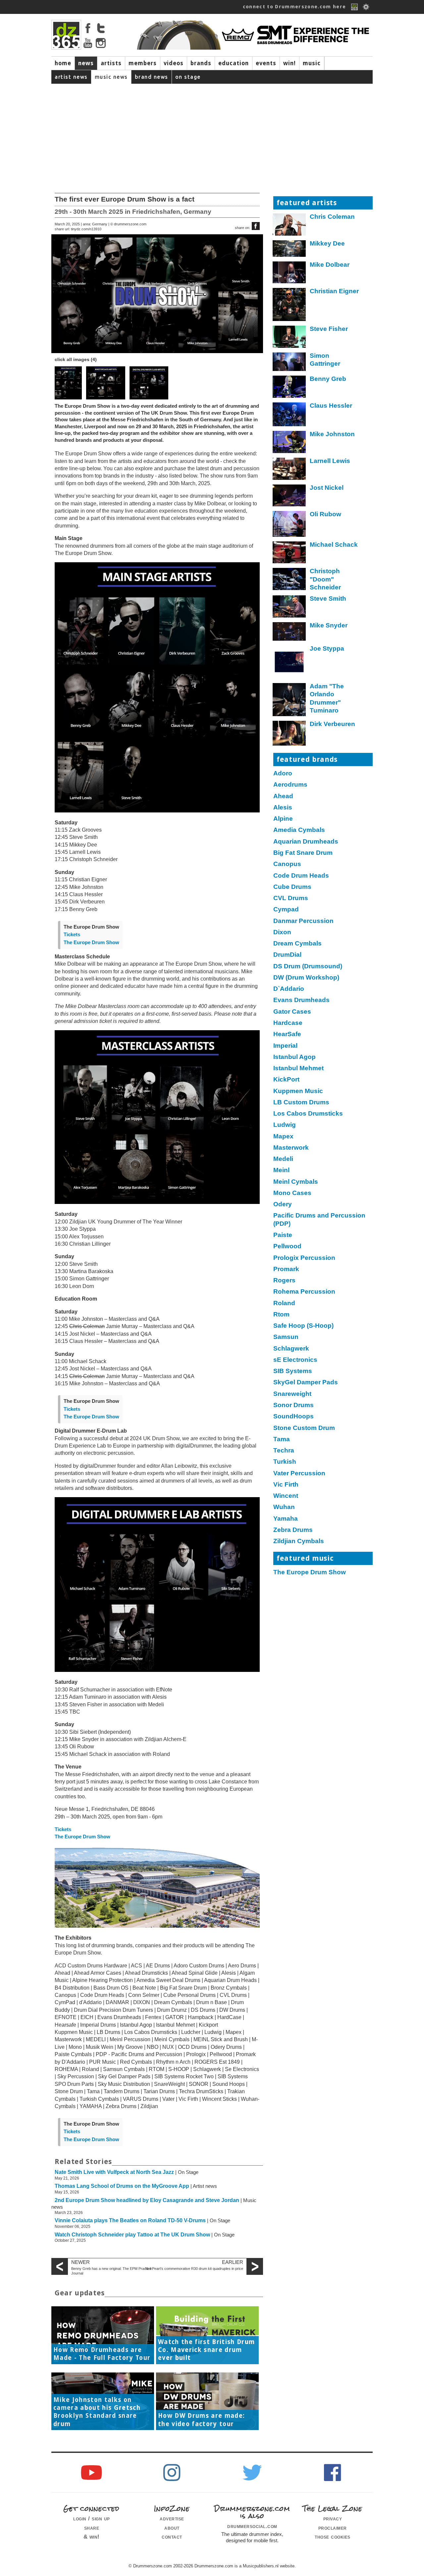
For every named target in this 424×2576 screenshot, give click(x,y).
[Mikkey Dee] (290, 250)
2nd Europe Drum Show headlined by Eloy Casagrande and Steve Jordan (147, 2200)
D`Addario (289, 989)
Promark (286, 1269)
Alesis (283, 807)
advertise (172, 2518)
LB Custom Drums (301, 1102)
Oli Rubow (325, 514)
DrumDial (287, 955)
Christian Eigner (334, 291)
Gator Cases (292, 1012)
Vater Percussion (299, 1473)
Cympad (286, 909)
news (86, 63)
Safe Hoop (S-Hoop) (303, 1326)
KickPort (286, 1079)
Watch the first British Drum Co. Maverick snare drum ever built (206, 2350)
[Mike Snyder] (290, 633)
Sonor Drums (293, 1405)
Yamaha (286, 1518)
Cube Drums (292, 887)
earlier (233, 2262)
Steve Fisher (329, 329)
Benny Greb (328, 379)
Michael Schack (334, 545)
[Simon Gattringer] (290, 363)
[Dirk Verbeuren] (290, 735)
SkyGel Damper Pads (306, 1382)
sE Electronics (295, 1360)
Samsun (286, 1337)
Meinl (281, 1170)
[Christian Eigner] (290, 306)
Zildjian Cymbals (299, 1541)
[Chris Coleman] (290, 226)
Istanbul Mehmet (298, 1068)
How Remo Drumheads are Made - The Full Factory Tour (102, 2354)
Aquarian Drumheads (306, 841)
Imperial (285, 1046)
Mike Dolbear (330, 265)
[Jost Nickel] (290, 497)
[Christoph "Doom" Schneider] (290, 581)
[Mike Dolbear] (290, 274)
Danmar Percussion (303, 921)
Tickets (72, 935)
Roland (284, 1303)
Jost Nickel (327, 488)
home (63, 63)
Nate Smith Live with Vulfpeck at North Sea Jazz (114, 2172)
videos (174, 63)
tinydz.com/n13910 (86, 229)
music (312, 63)
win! (290, 63)
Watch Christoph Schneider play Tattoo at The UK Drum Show (132, 2235)
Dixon (282, 932)
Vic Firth (286, 1484)
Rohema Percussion (304, 1291)
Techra (284, 1450)
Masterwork (291, 1148)
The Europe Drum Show (91, 943)
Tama (282, 1439)
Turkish (285, 1462)
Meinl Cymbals (296, 1182)
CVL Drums (291, 898)
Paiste (283, 1235)
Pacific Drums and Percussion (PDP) (319, 1219)
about (172, 2528)
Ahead (283, 796)
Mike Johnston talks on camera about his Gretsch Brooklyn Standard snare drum (97, 2412)
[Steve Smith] (290, 608)
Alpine (283, 819)
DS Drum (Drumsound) (308, 966)
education (234, 63)
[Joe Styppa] (290, 664)
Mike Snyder (329, 625)
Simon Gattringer (325, 360)
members (143, 63)
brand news (152, 77)
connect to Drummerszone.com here (294, 7)
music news (111, 77)
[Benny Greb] (290, 388)
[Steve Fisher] (290, 338)
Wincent (286, 1496)
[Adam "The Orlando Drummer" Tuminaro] (290, 701)
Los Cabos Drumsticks (308, 1113)
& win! (92, 2537)
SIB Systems (293, 1371)
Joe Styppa (327, 648)
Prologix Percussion (304, 1258)
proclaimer (333, 2528)
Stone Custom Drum (304, 1428)
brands (201, 63)
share (92, 2528)
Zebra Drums (293, 1530)
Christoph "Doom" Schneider (325, 579)
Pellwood (287, 1246)
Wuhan (284, 1507)
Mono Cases (292, 1193)
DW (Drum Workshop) (306, 977)
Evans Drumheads (301, 1000)
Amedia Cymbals (299, 830)
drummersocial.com (252, 2526)
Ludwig (285, 1125)
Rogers (284, 1280)
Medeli (283, 1159)
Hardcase (288, 1023)
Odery (283, 1204)
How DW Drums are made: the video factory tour (201, 2420)
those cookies (333, 2537)
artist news (71, 77)
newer (80, 2262)
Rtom (281, 1314)
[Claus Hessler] (290, 416)
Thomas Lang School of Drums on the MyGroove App (122, 2186)
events (266, 63)
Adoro (283, 773)
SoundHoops (293, 1416)
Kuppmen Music (298, 1091)
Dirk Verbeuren (332, 724)
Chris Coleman (332, 217)
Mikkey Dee (327, 243)
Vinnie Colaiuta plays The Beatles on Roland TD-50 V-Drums (130, 2220)
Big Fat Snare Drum (303, 853)
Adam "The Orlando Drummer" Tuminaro (327, 698)
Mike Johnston (332, 434)
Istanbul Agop (294, 1057)
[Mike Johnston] (290, 444)
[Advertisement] (212, 133)
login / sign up (92, 2518)
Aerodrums (290, 784)
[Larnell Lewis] (290, 470)
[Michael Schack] (290, 554)
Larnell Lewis (330, 461)
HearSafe (287, 1034)
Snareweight (292, 1394)
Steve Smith (328, 598)
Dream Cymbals (297, 943)
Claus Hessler (331, 406)
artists (111, 63)
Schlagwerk (291, 1348)
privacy (333, 2518)
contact (172, 2537)
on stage (188, 77)
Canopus (287, 864)
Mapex (283, 1136)
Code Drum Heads (301, 875)
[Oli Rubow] (290, 525)
